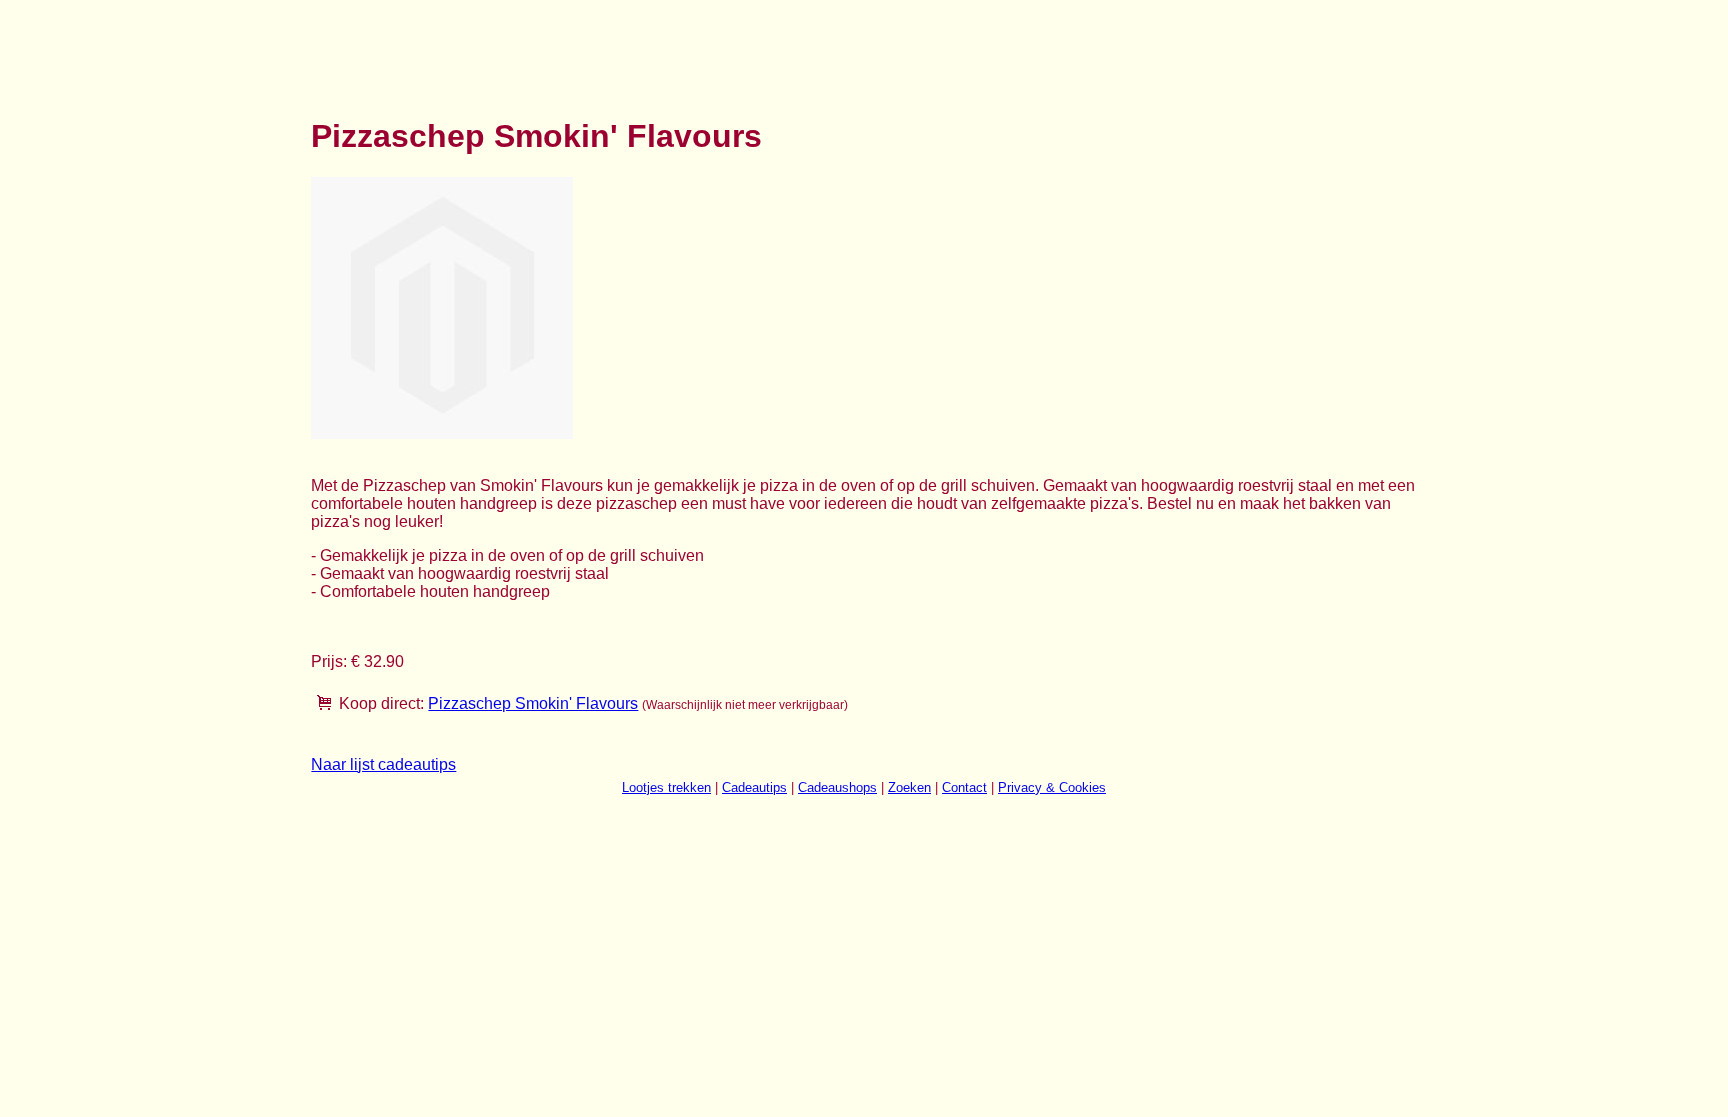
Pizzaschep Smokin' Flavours (533, 703)
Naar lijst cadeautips (383, 764)
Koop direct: (381, 703)
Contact (964, 787)
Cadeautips (754, 787)
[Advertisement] (675, 48)
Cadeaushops (837, 787)
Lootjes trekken (666, 787)
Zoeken (909, 787)
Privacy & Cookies (1052, 787)
